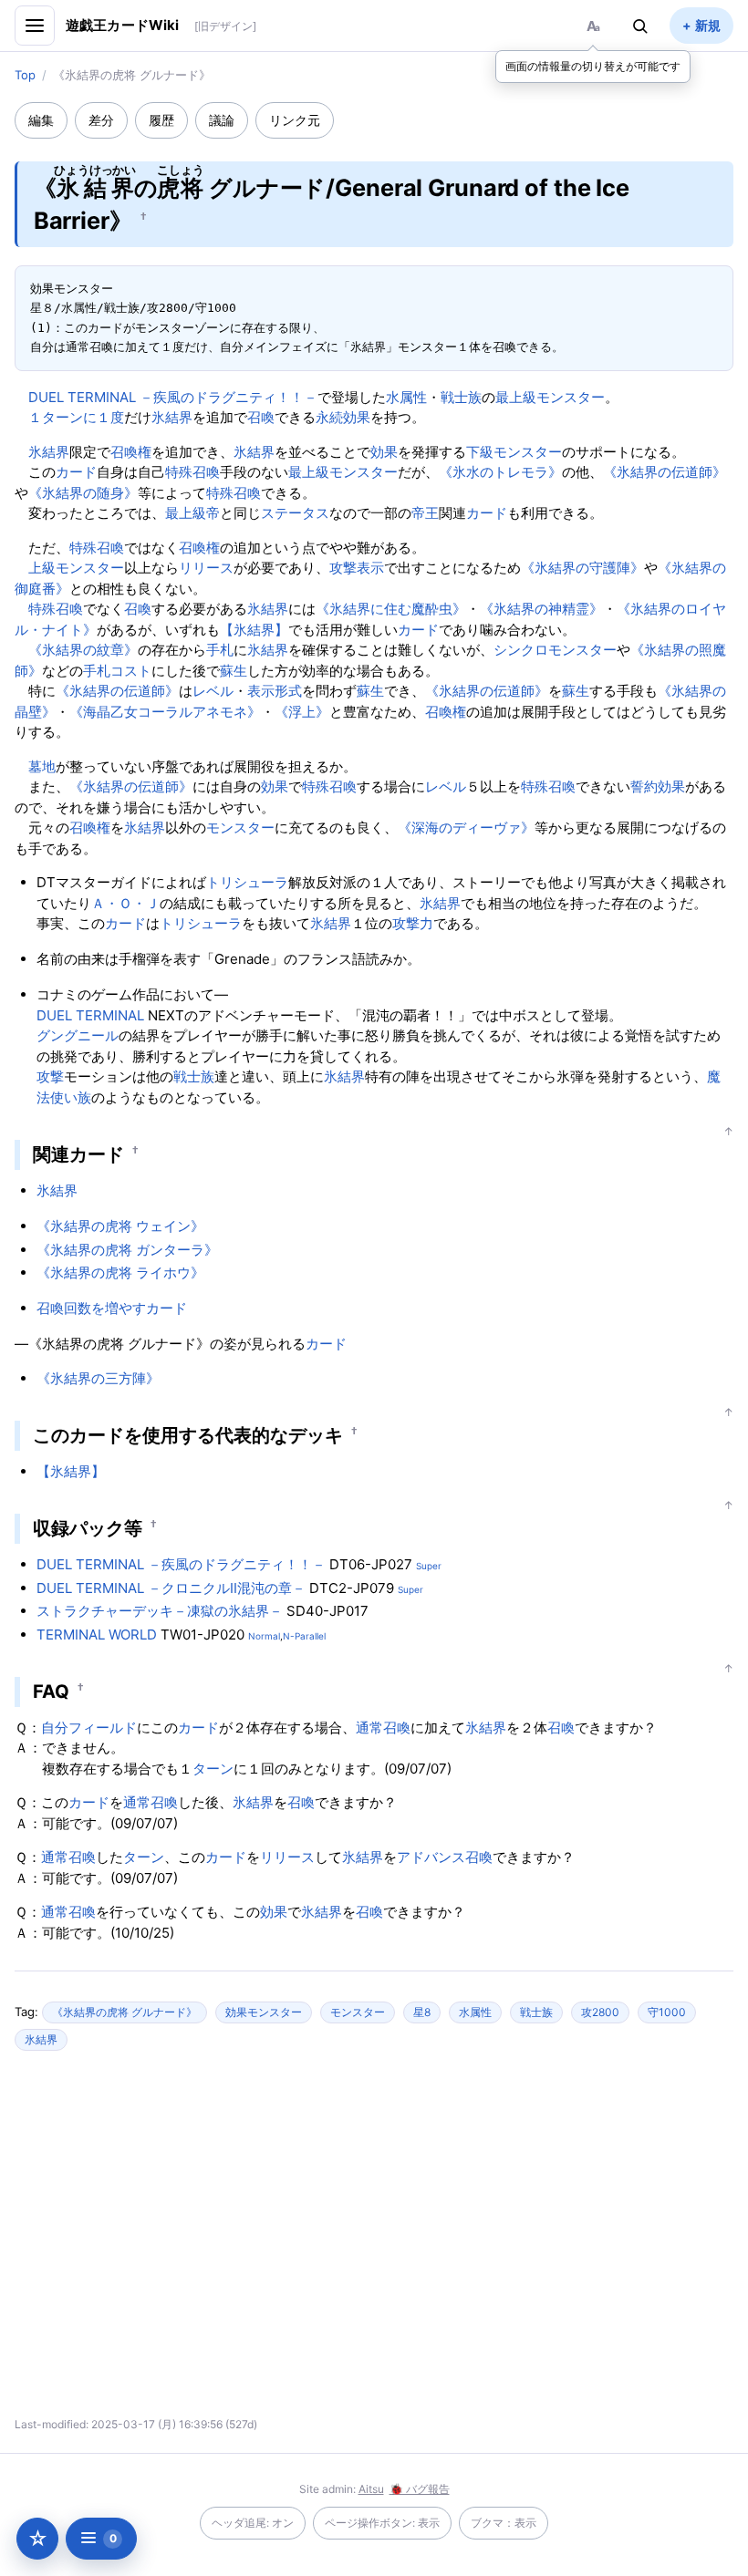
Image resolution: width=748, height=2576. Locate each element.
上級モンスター (76, 568)
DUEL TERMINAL (90, 1015)
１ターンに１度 (76, 417)
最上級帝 (192, 513)
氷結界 (172, 417)
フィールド (103, 1728)
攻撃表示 (357, 568)
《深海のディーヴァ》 (466, 828)
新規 (708, 25)
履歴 (161, 120)
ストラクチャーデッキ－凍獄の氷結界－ (160, 1611)
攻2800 (600, 2012)
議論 (222, 120)
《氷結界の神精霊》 (541, 609)
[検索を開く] (640, 26)
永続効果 (343, 417)
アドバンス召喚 (445, 1857)
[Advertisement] (213, 2241)
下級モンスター (514, 452)
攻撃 (50, 1076)
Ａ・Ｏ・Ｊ (125, 903)
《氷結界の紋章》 (83, 650)
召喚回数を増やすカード (112, 1308)
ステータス (295, 513)
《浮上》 (302, 712)
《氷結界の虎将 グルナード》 (125, 2012)
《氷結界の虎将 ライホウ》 (120, 1272)
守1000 (667, 2012)
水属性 (406, 397)
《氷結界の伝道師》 (665, 472)
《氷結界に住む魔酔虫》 (391, 609)
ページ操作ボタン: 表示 (382, 2523)
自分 (55, 1728)
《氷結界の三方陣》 (98, 1378)
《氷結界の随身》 (83, 493)
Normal (264, 1636)
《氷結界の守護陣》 (582, 568)
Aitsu (371, 2489)
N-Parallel (304, 1636)
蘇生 (234, 671)
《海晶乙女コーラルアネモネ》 (165, 712)
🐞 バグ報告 (420, 2489)
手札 (220, 650)
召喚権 (131, 452)
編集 (41, 120)
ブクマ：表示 (504, 2523)
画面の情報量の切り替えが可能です (593, 66)
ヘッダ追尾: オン (253, 2523)
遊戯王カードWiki (123, 25)
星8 (422, 2012)
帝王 (425, 513)
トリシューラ (247, 882)
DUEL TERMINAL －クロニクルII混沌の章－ (171, 1588)
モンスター (240, 828)
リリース (206, 568)
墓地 (42, 766)
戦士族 (461, 397)
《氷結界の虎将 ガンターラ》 (127, 1250)
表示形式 (275, 691)
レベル (213, 691)
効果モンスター (264, 2012)
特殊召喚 (192, 472)
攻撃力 (413, 923)
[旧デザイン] (225, 26)
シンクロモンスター (555, 650)
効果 (384, 452)
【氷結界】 (254, 630)
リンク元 (295, 120)
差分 (101, 120)
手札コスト (117, 671)
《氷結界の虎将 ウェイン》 (120, 1226)
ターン (213, 1769)
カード (76, 472)
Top (25, 75)
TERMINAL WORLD (97, 1635)
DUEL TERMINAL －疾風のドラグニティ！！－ (173, 397)
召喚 (261, 417)
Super (429, 1566)
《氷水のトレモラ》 (500, 472)
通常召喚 (383, 1728)
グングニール (78, 1035)
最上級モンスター (550, 397)
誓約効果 (658, 786)
